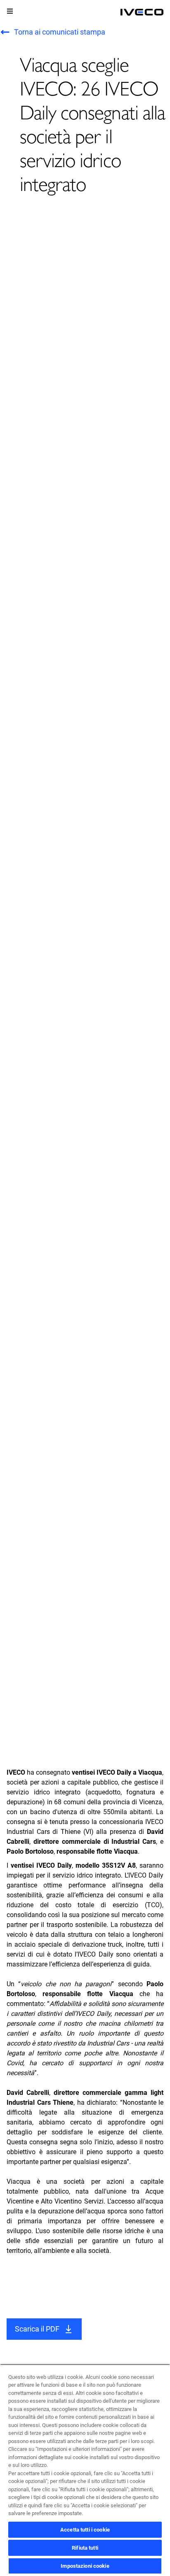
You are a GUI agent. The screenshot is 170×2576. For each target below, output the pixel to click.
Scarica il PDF (37, 2329)
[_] (142, 12)
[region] (85, 2470)
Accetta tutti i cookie (85, 2530)
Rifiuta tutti (85, 2548)
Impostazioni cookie (85, 2566)
